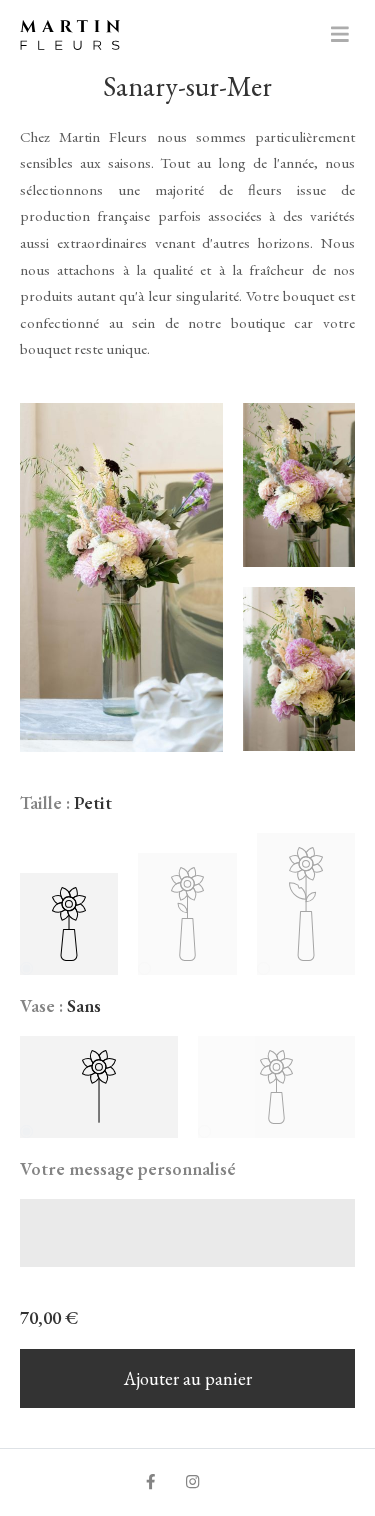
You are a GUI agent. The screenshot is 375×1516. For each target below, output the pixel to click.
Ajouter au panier (188, 1378)
